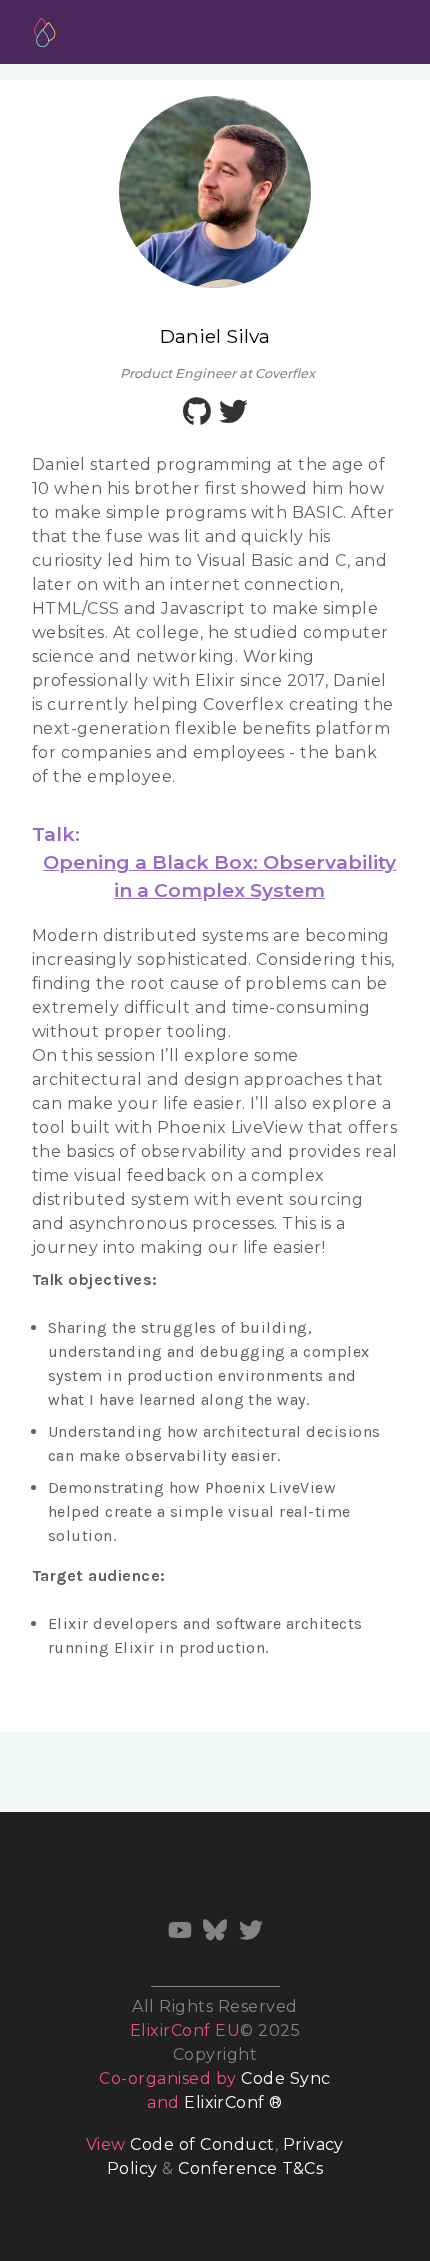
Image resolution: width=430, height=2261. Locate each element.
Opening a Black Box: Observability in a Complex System (219, 876)
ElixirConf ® (233, 2102)
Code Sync (285, 2078)
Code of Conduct (202, 2144)
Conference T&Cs (250, 2168)
